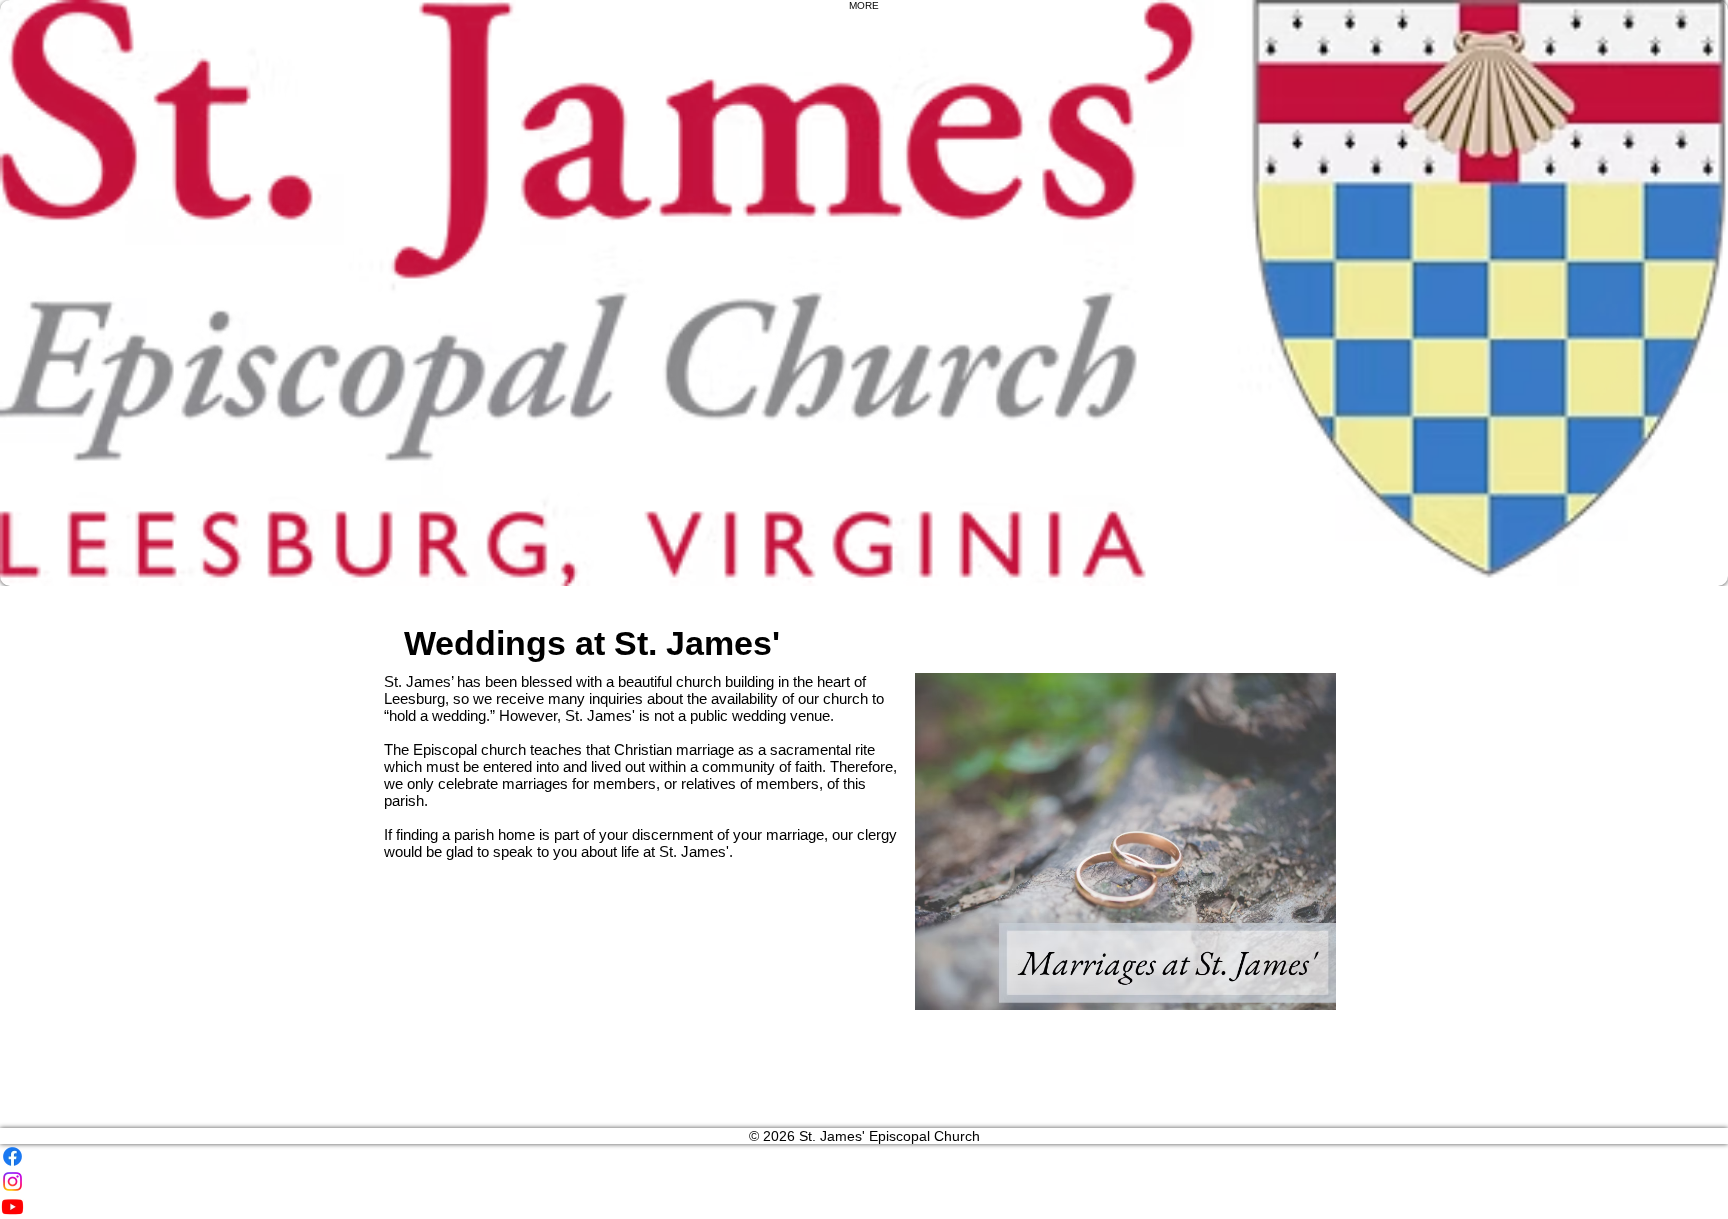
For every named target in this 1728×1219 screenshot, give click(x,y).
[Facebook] (864, 1156)
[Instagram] (864, 1181)
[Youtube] (864, 1206)
